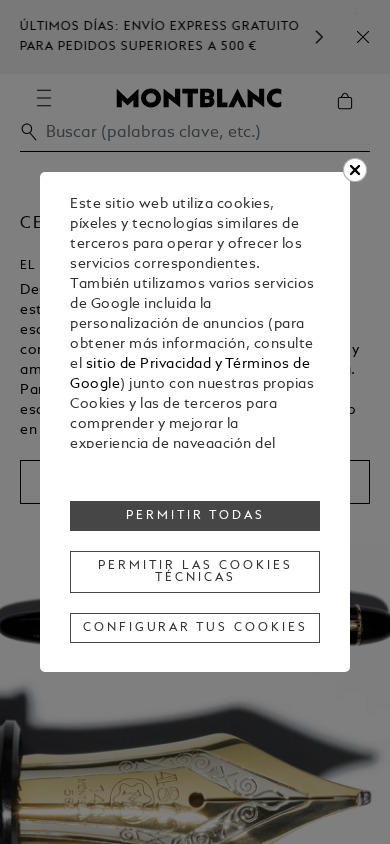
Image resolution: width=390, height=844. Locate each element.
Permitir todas (195, 516)
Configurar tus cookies (195, 628)
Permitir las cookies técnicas (195, 572)
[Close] (355, 170)
